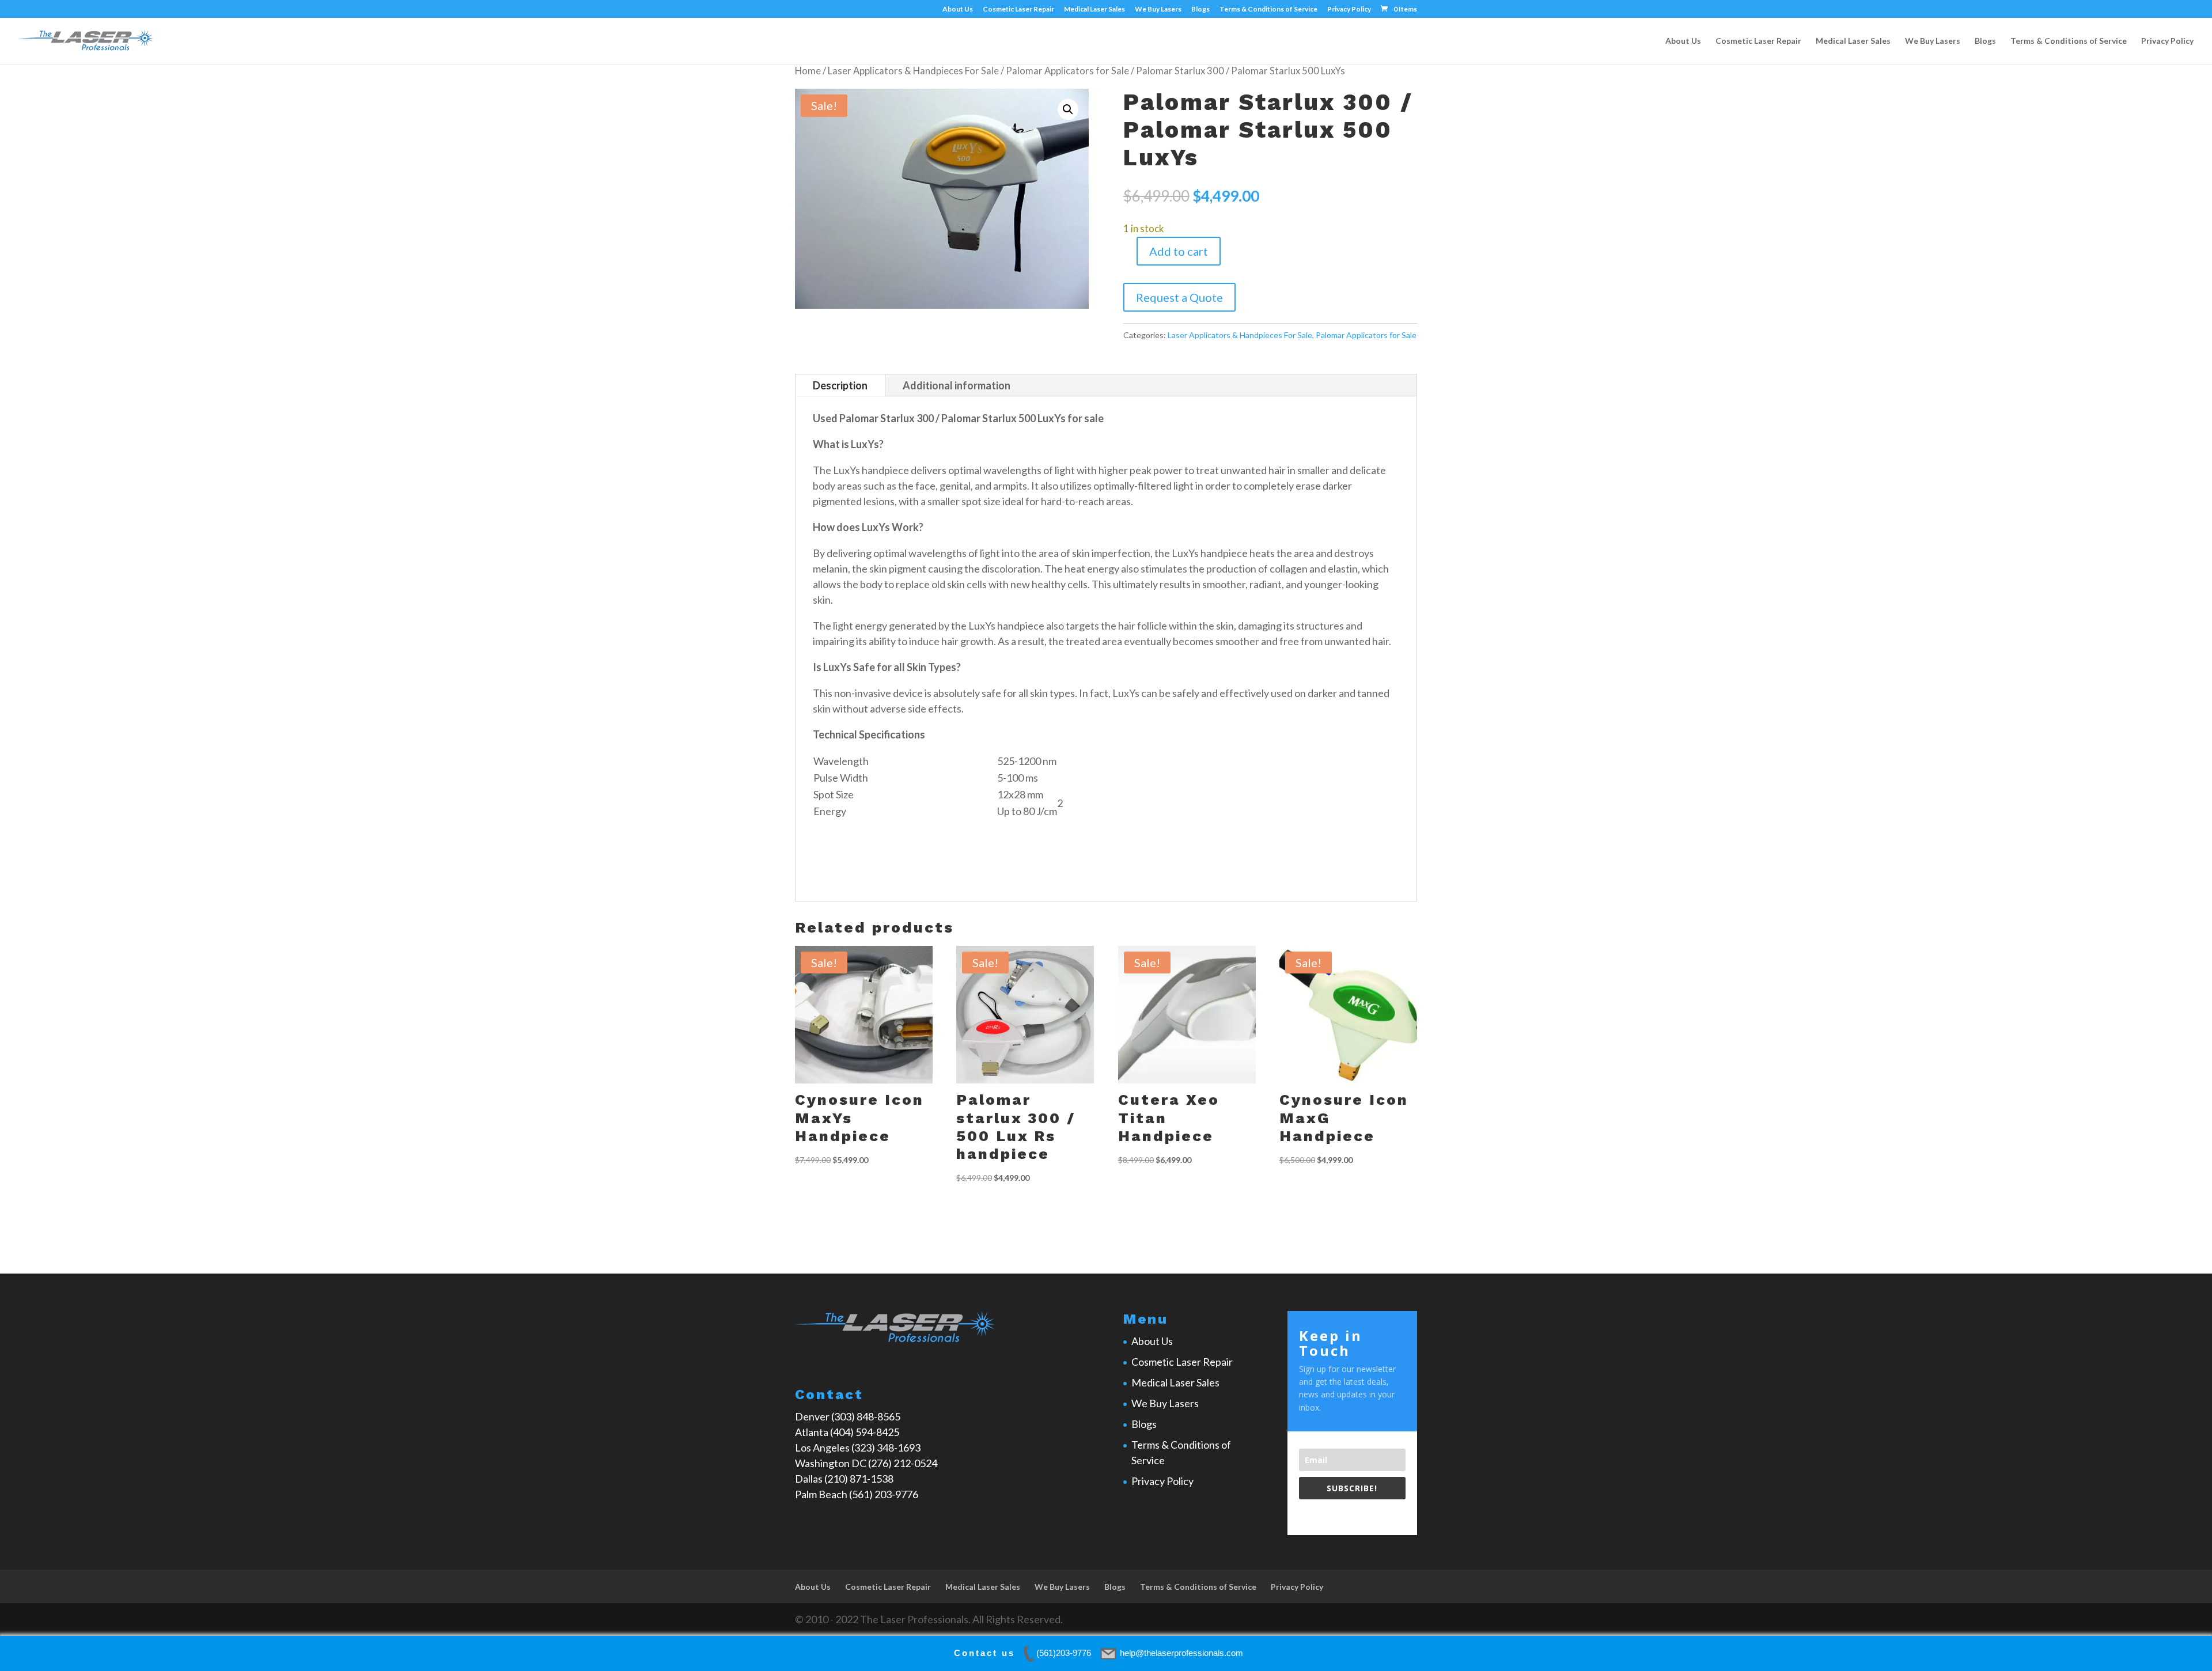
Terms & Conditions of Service (1268, 10)
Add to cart (1179, 251)
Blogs (1200, 10)
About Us (958, 10)
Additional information (957, 385)
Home (808, 71)
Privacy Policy (1349, 10)
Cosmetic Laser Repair (1018, 10)
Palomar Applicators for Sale (1067, 71)
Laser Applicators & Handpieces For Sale (913, 71)
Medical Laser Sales (1094, 10)
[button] (1068, 109)
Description (840, 385)
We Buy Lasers (1158, 10)
